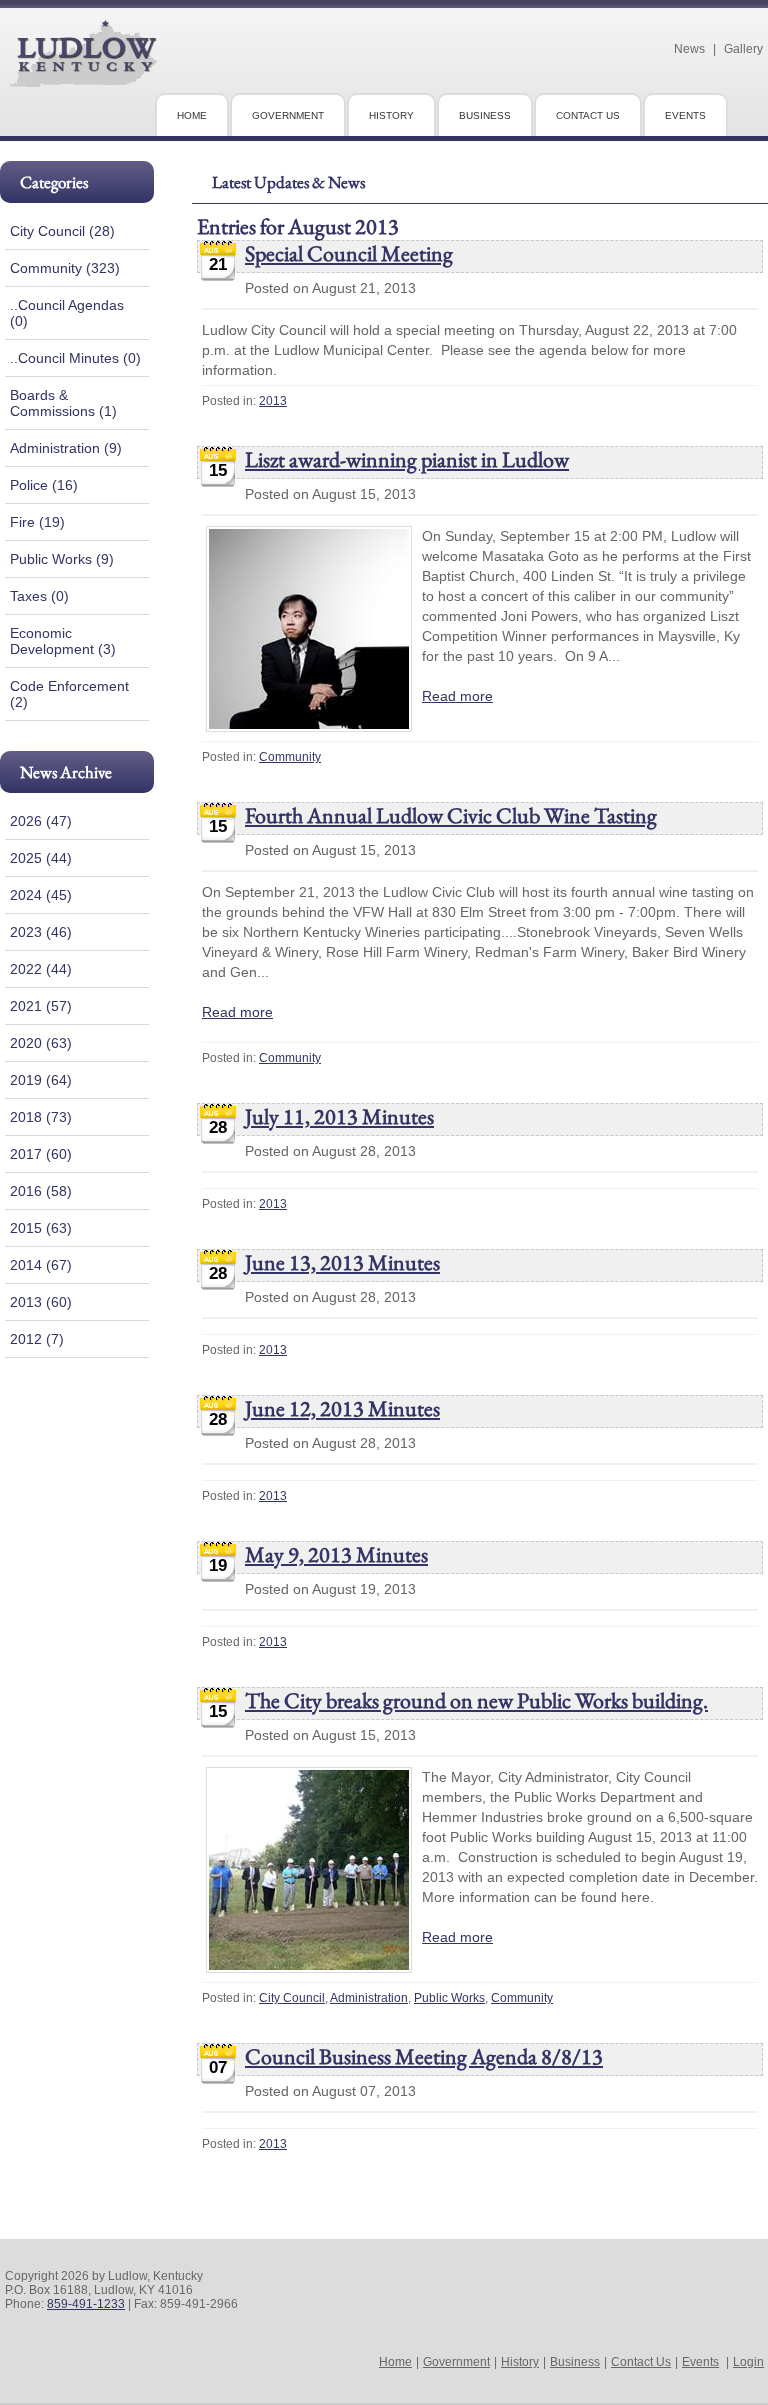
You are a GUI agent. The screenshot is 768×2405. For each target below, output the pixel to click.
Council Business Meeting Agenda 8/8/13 (424, 2056)
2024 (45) (41, 895)
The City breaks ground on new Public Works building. (476, 1700)
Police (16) (44, 485)
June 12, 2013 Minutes (342, 1408)
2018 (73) (41, 1117)
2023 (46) (41, 932)
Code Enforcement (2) (69, 694)
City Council (292, 1998)
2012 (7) (37, 1339)
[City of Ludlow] (83, 79)
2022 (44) (41, 969)
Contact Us (641, 2362)
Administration (369, 1998)
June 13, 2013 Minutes (342, 1262)
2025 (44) (41, 858)
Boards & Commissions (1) (63, 403)
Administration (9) (66, 448)
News (689, 49)
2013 (273, 401)
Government (456, 2362)
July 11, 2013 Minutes (339, 1116)
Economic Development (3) (63, 641)
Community (290, 757)
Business (575, 2362)
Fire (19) (37, 522)
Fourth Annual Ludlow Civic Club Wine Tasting (451, 815)
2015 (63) (41, 1228)
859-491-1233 (86, 2304)
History (520, 2362)
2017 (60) (41, 1154)
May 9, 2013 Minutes (336, 1554)
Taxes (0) (39, 596)
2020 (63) (41, 1043)
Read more (457, 696)
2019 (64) (41, 1080)
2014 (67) (41, 1265)
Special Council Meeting (349, 253)
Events (700, 2362)
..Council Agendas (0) (67, 313)
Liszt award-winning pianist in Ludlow (407, 459)
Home (395, 2362)
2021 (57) (41, 1006)
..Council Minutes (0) (75, 358)
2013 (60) (41, 1302)
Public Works (449, 1998)
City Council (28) (62, 231)
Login (748, 2362)
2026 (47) (41, 821)
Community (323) (65, 268)
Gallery (743, 49)
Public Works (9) (62, 559)
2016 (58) (41, 1191)
